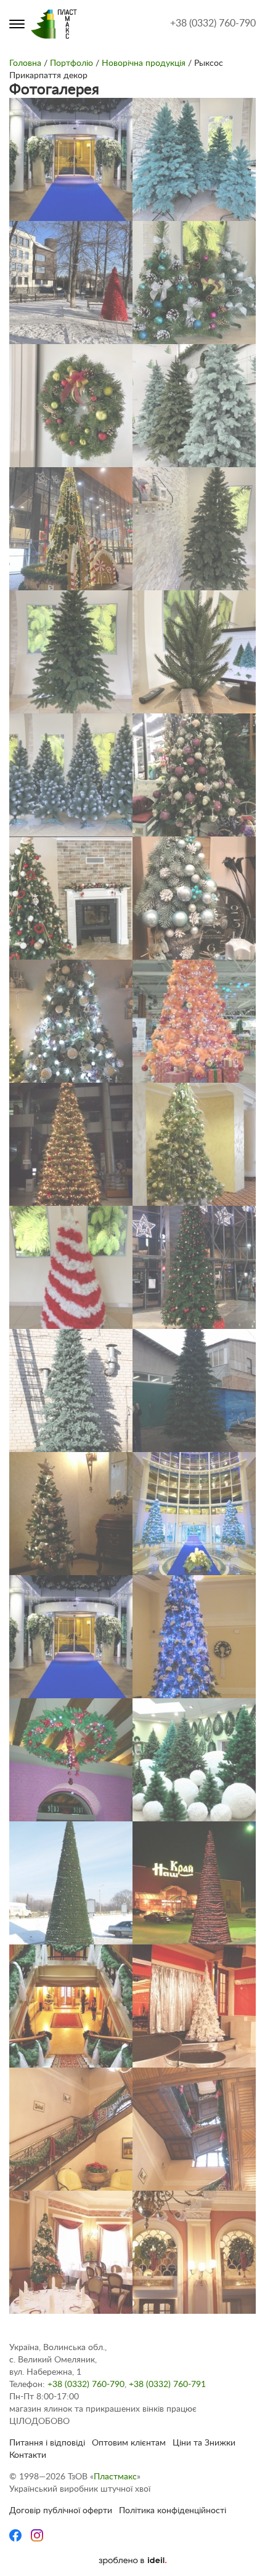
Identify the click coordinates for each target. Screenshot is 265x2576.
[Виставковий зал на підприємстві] (194, 1760)
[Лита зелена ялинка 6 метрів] (194, 1390)
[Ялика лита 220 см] (71, 652)
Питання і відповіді (47, 2443)
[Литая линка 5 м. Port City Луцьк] (194, 1267)
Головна (25, 63)
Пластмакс (115, 2477)
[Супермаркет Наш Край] (194, 1883)
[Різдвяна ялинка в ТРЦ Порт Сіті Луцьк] (71, 529)
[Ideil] (132, 2561)
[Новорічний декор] (71, 898)
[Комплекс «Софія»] (194, 2006)
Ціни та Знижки (204, 2443)
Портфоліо (71, 63)
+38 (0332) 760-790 (213, 23)
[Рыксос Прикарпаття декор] (71, 159)
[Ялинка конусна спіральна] (71, 1267)
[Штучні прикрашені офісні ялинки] (194, 283)
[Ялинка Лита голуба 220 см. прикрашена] (71, 1021)
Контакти (28, 2455)
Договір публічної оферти (61, 2511)
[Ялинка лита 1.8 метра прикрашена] (194, 775)
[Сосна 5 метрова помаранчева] (194, 1021)
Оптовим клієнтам (129, 2443)
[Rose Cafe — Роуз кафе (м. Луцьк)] (71, 1760)
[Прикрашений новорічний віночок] (71, 406)
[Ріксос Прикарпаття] (194, 1637)
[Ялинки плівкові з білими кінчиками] (71, 775)
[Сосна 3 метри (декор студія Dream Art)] (194, 1144)
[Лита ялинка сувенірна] (194, 652)
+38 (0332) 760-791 (167, 2385)
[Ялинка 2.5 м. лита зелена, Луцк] (194, 529)
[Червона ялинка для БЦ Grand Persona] (71, 283)
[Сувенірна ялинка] (194, 898)
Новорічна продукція (144, 63)
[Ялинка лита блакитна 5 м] (71, 1390)
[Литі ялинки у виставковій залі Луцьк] (194, 406)
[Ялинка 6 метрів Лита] (71, 1144)
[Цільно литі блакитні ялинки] (194, 159)
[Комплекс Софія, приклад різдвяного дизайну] (71, 2006)
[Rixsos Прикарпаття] (194, 1514)
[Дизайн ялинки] (71, 1514)
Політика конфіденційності (173, 2511)
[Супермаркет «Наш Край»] (71, 1883)
